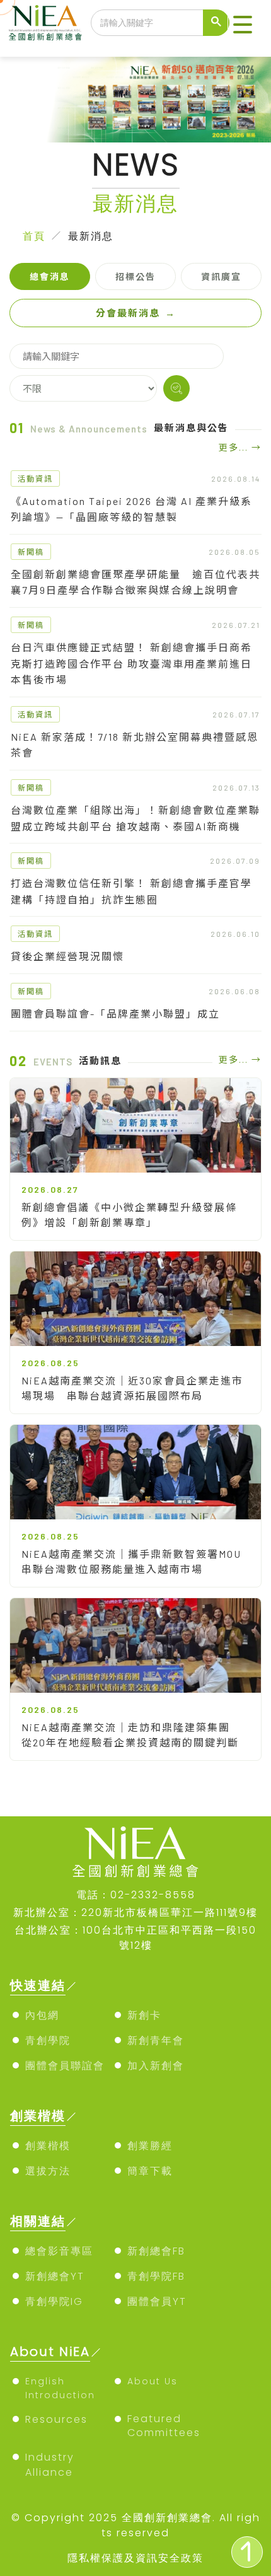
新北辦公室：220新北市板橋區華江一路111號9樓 (135, 1912)
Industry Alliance (50, 2465)
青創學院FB (156, 2276)
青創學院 (48, 2040)
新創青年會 (156, 2040)
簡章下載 (150, 2171)
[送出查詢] (216, 23)
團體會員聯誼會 (65, 2066)
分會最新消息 (136, 313)
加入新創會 (156, 2066)
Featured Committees (164, 2426)
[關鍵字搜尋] (176, 388)
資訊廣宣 (221, 276)
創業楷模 (48, 2146)
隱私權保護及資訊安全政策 (135, 2558)
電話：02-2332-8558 (136, 1895)
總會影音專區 (59, 2251)
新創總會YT (55, 2276)
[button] (243, 25)
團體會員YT (157, 2301)
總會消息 (50, 276)
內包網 (42, 2015)
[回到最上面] (247, 2552)
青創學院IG (54, 2301)
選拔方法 (48, 2171)
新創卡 (144, 2015)
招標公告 (135, 276)
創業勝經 (150, 2146)
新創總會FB (156, 2251)
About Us (153, 2381)
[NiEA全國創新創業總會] (45, 23)
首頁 (34, 236)
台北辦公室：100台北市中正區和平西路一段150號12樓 (135, 1938)
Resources (56, 2419)
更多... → (240, 447)
